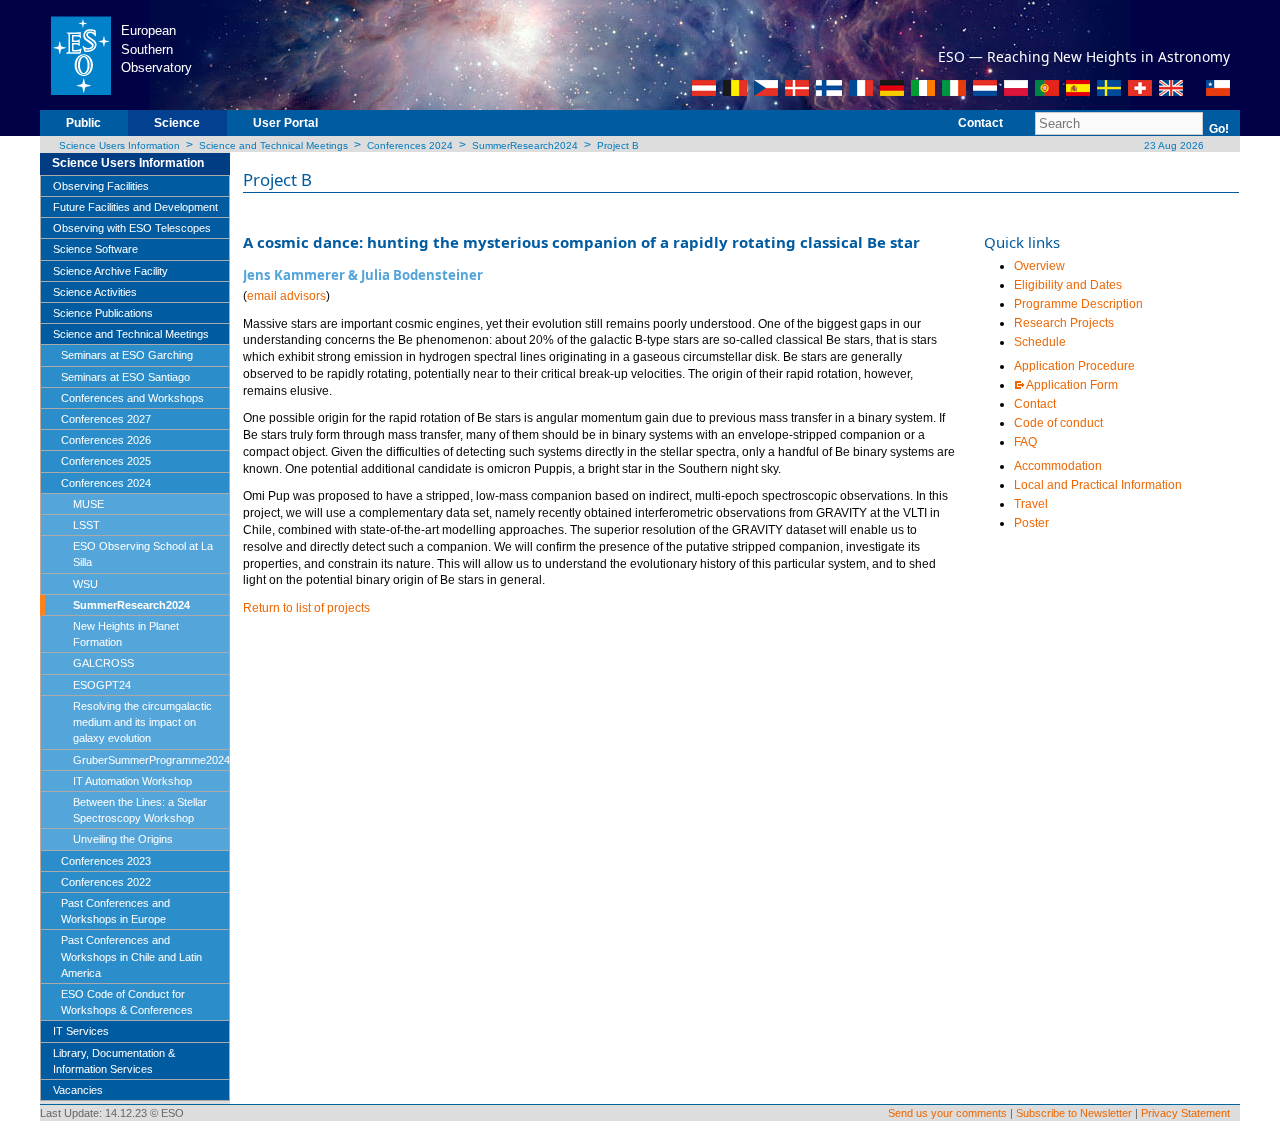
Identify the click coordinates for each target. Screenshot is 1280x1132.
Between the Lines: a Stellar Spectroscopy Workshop (140, 810)
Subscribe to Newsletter (1074, 1113)
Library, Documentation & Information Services (114, 1061)
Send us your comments (947, 1113)
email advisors (286, 296)
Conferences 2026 (106, 440)
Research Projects (1064, 323)
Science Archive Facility (110, 271)
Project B (618, 145)
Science (177, 123)
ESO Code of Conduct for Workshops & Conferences (127, 1002)
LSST (86, 525)
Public (83, 123)
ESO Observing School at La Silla (143, 554)
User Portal (285, 123)
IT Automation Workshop (132, 781)
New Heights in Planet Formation (126, 634)
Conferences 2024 (410, 145)
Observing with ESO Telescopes (132, 228)
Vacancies (78, 1090)
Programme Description (1078, 304)
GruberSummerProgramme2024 (151, 760)
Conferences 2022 (106, 882)
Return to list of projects (306, 608)
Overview (1039, 266)
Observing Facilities (101, 186)
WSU (85, 584)
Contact (980, 123)
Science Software (95, 249)
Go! (1219, 129)
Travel (1032, 504)
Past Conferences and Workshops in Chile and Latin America (131, 956)
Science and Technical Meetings (273, 145)
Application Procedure (1074, 366)
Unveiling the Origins (123, 839)
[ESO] (80, 54)
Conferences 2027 (106, 419)
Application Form (1072, 385)
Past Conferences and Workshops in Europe (115, 911)
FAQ (1025, 442)
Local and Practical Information (1098, 485)
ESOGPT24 (102, 685)
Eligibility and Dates (1068, 285)
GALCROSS (103, 663)
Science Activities (95, 292)
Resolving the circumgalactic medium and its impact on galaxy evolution (142, 722)
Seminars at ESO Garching (127, 355)
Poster (1031, 523)
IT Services (81, 1031)
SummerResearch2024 (525, 145)
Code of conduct (1058, 423)
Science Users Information (119, 145)
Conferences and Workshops (132, 398)
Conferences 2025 (106, 461)
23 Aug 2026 (1172, 145)
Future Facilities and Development (135, 207)
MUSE (88, 504)
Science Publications (103, 313)
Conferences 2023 (106, 861)
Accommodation (1058, 466)
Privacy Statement (1185, 1113)
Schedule (1040, 342)
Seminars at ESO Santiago (125, 377)
